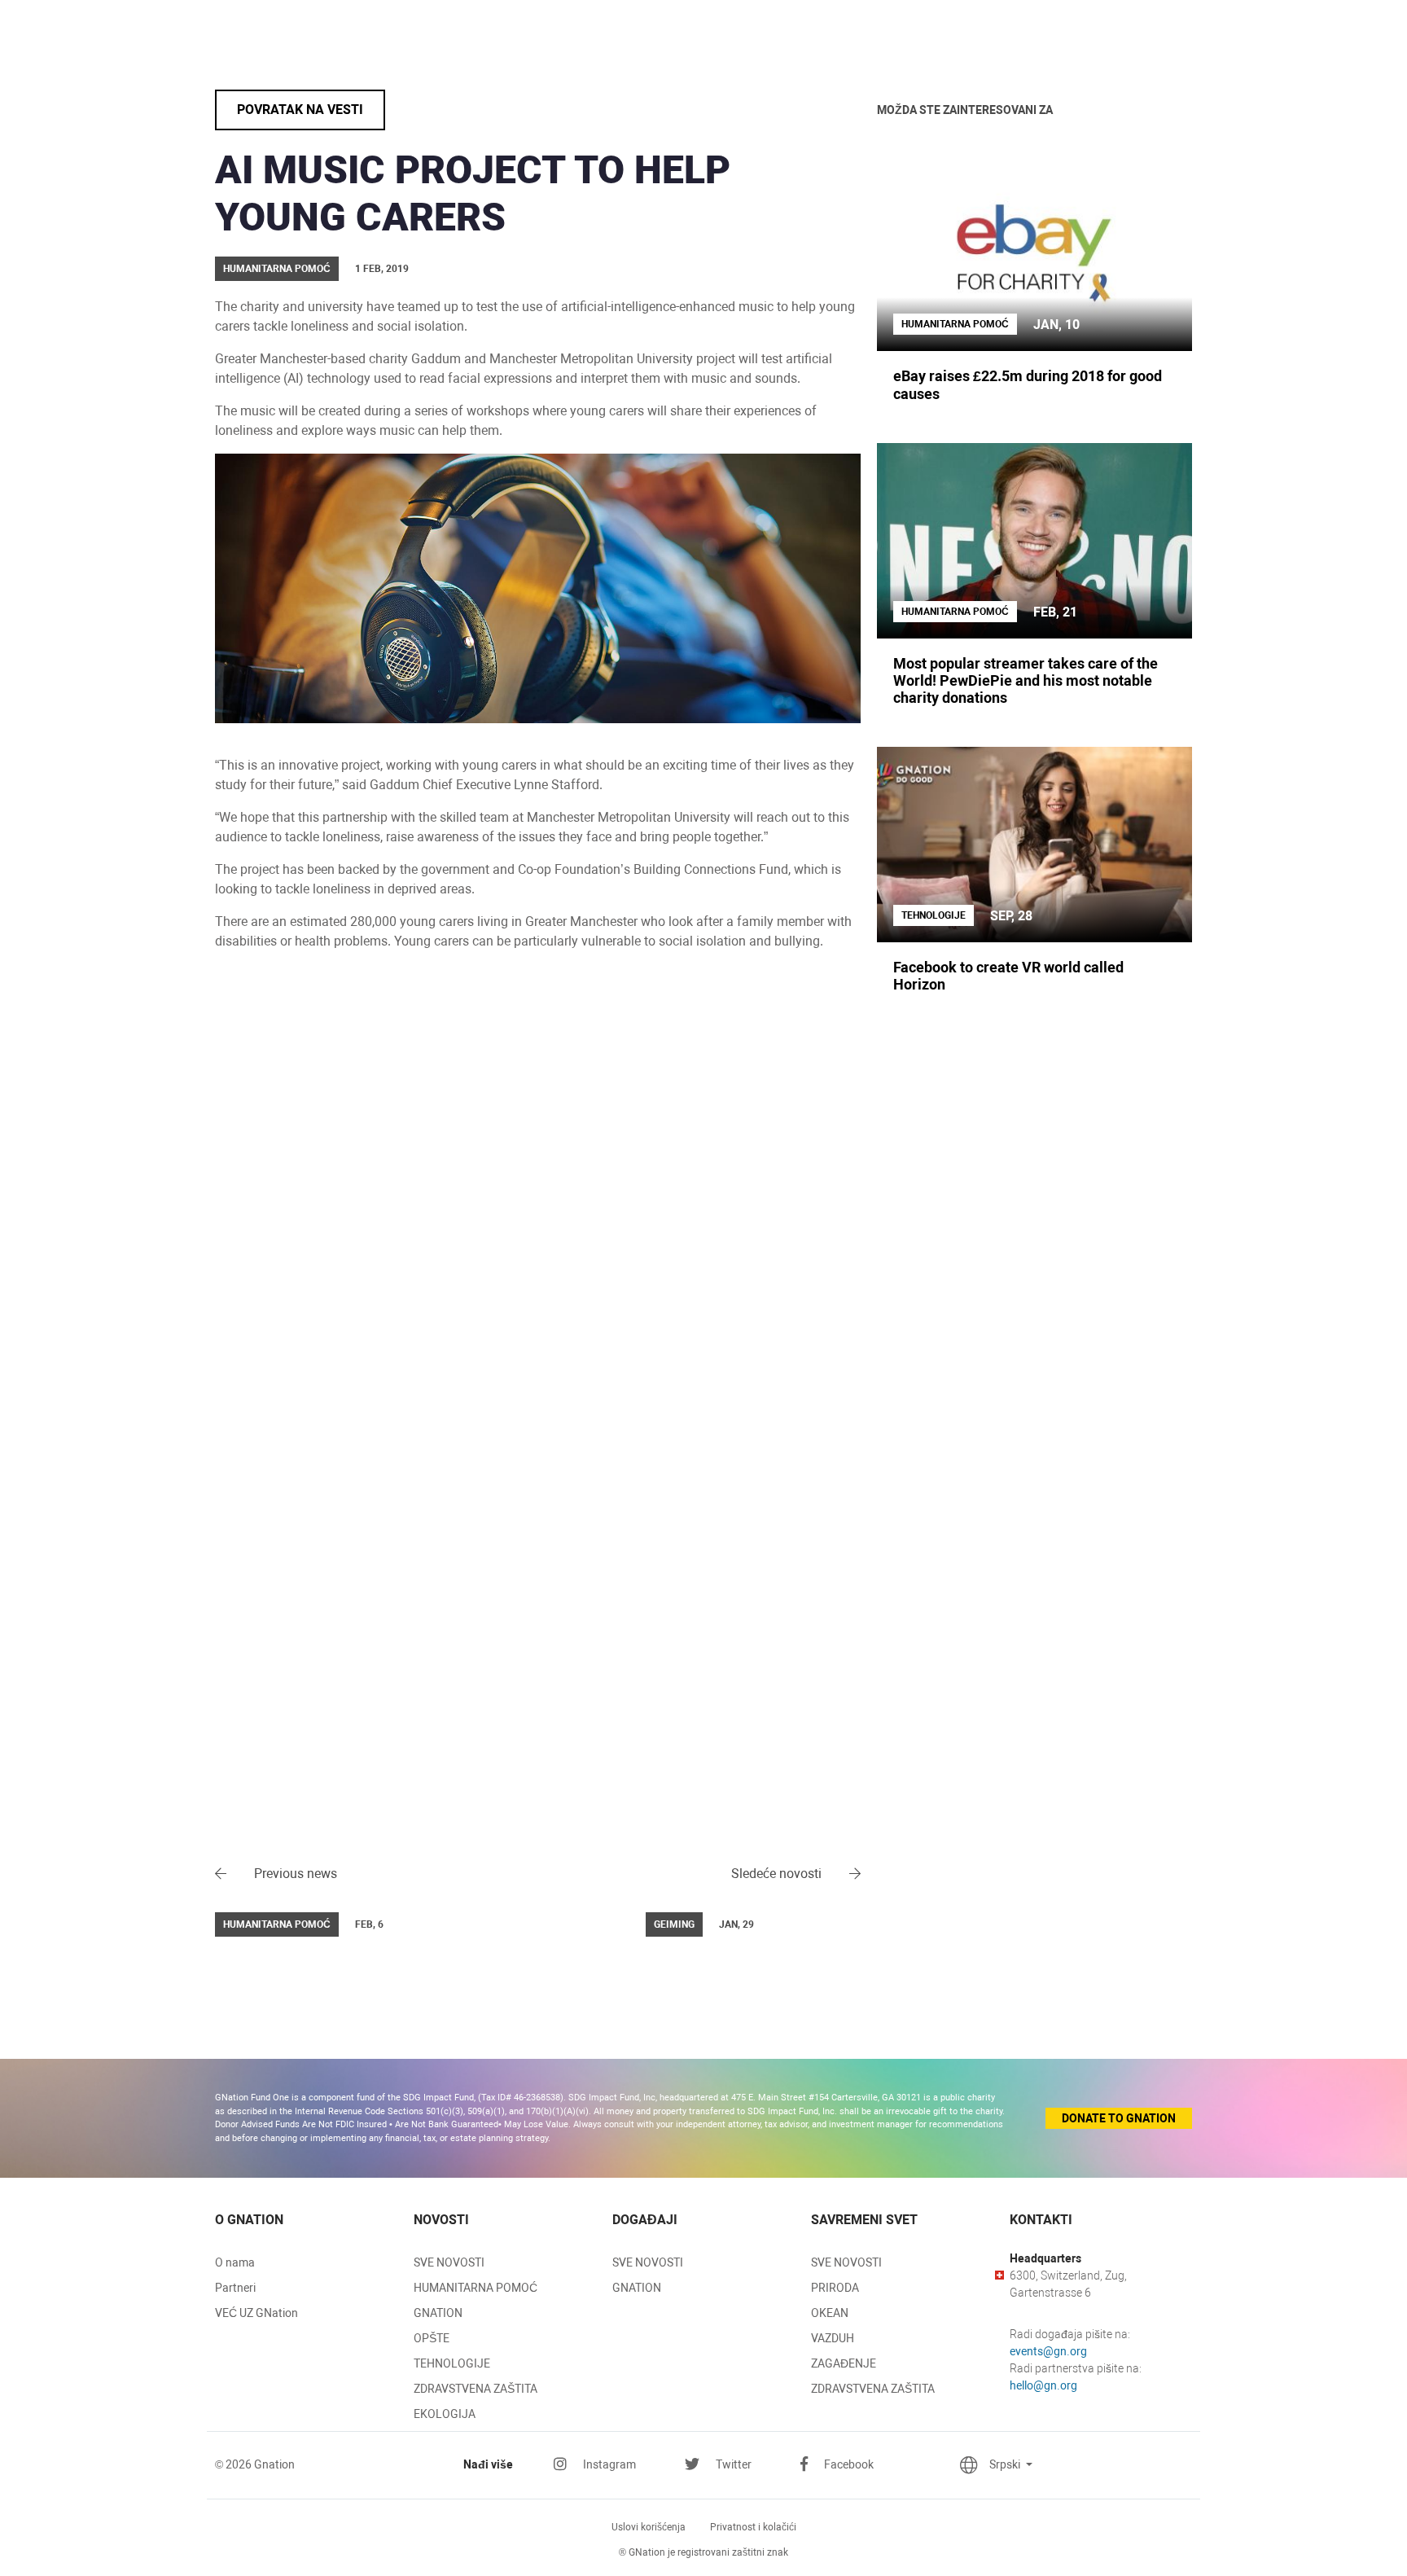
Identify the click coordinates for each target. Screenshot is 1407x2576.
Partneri (235, 2288)
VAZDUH (833, 2338)
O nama (235, 2262)
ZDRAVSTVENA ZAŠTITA (476, 2389)
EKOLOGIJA (445, 2414)
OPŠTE (432, 2338)
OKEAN (830, 2313)
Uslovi (649, 2527)
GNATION (438, 2313)
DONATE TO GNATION (1119, 2118)
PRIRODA (835, 2288)
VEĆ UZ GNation (256, 2313)
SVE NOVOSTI (449, 2262)
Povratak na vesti (300, 110)
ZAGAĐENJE (844, 2363)
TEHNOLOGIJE (452, 2363)
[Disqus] (538, 1204)
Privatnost (753, 2527)
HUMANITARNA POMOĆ (476, 2288)
